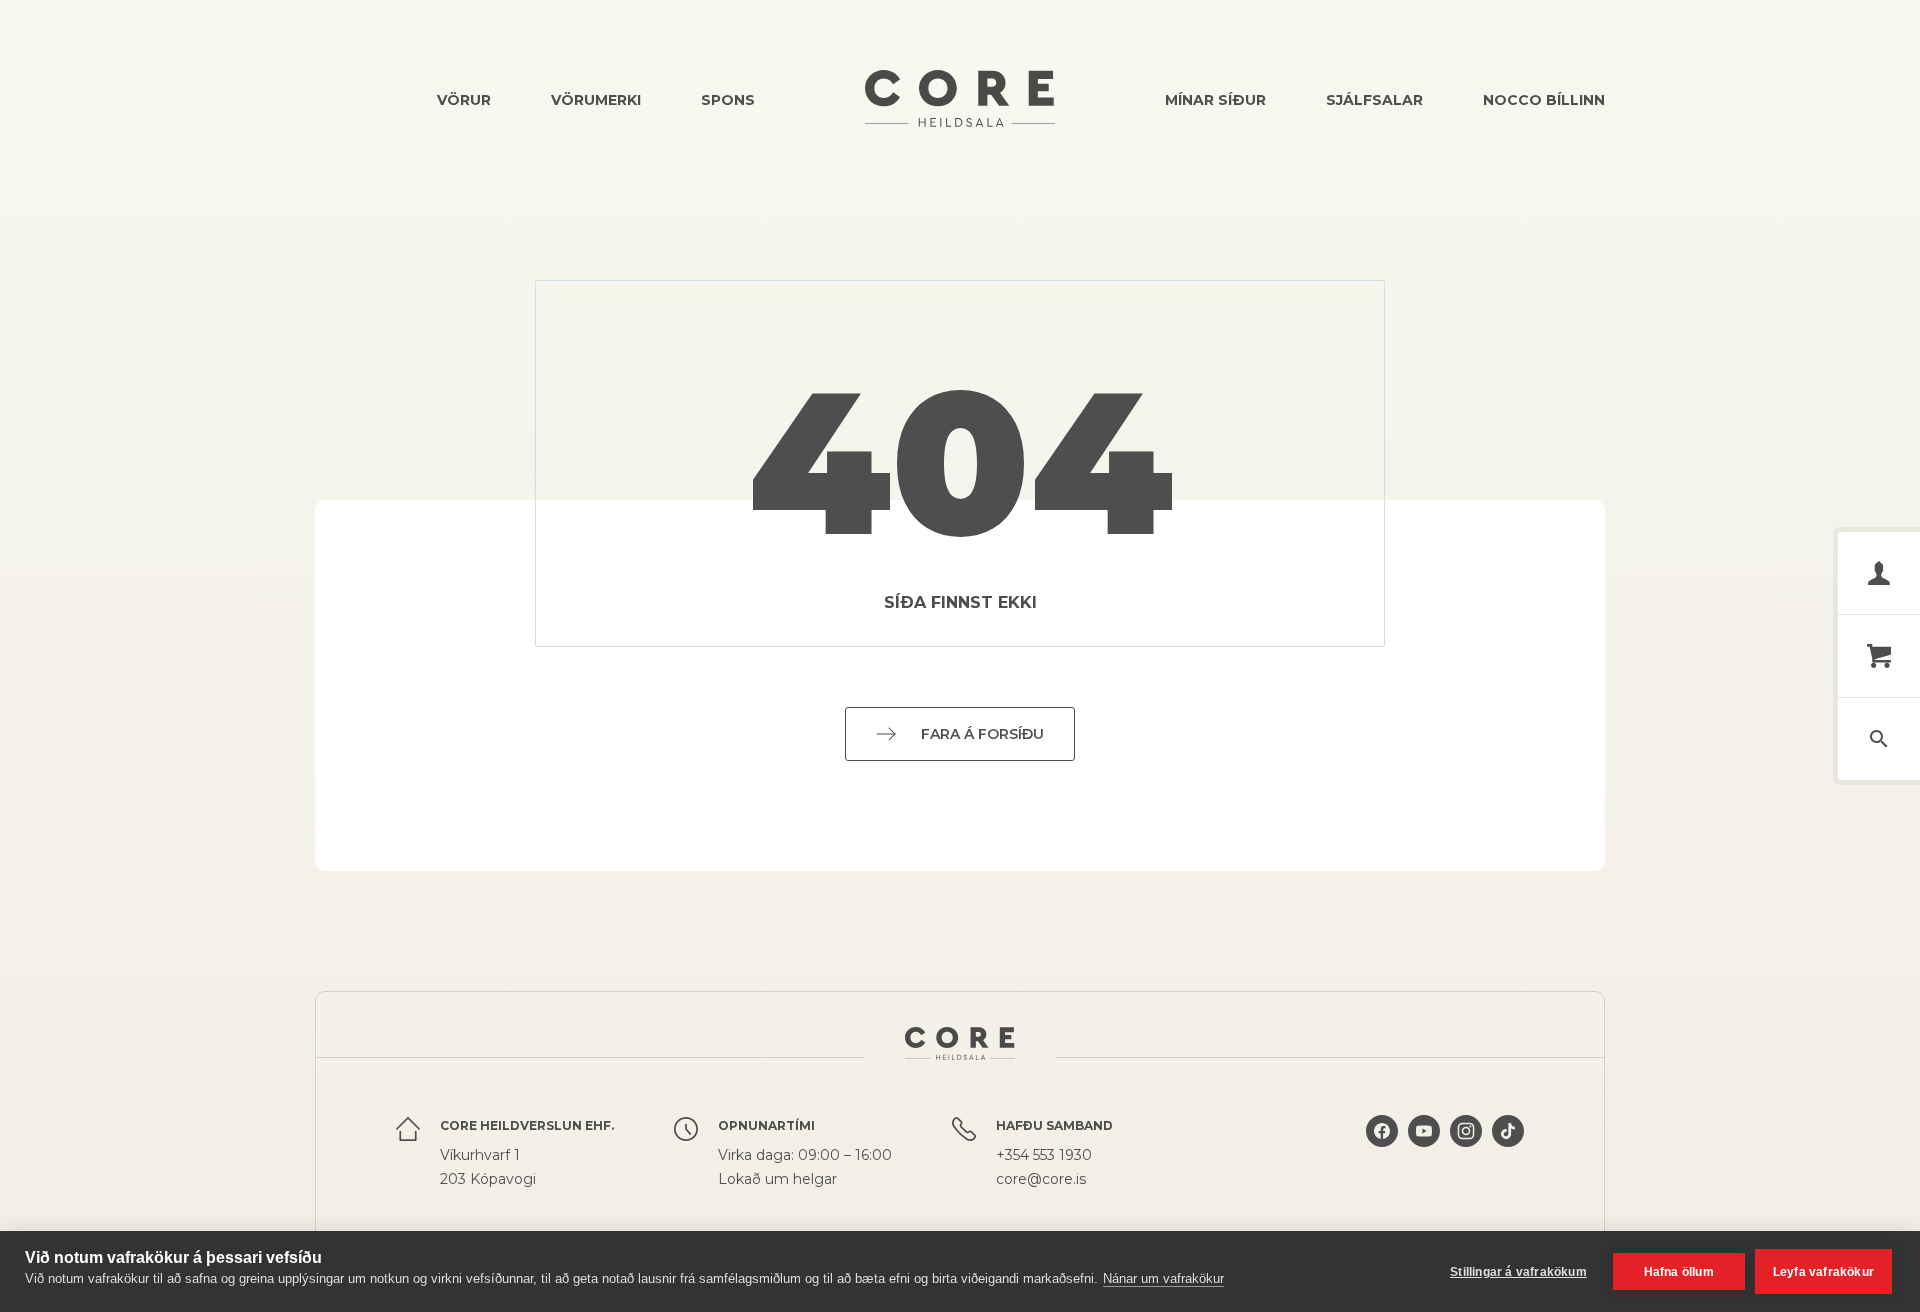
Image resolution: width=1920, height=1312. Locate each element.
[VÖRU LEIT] (1879, 739)
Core (960, 98)
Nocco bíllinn (1544, 100)
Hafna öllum (1679, 1272)
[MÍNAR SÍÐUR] (1879, 573)
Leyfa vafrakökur (1823, 1272)
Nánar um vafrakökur (1163, 1278)
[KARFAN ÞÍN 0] (1879, 656)
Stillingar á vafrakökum (1518, 1272)
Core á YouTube (1424, 1153)
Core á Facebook (1382, 1153)
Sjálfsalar (1374, 100)
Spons (728, 100)
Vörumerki (596, 100)
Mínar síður (1215, 100)
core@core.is (1041, 1179)
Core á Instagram (1466, 1153)
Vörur (464, 100)
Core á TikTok (1508, 1153)
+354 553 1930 (1044, 1155)
